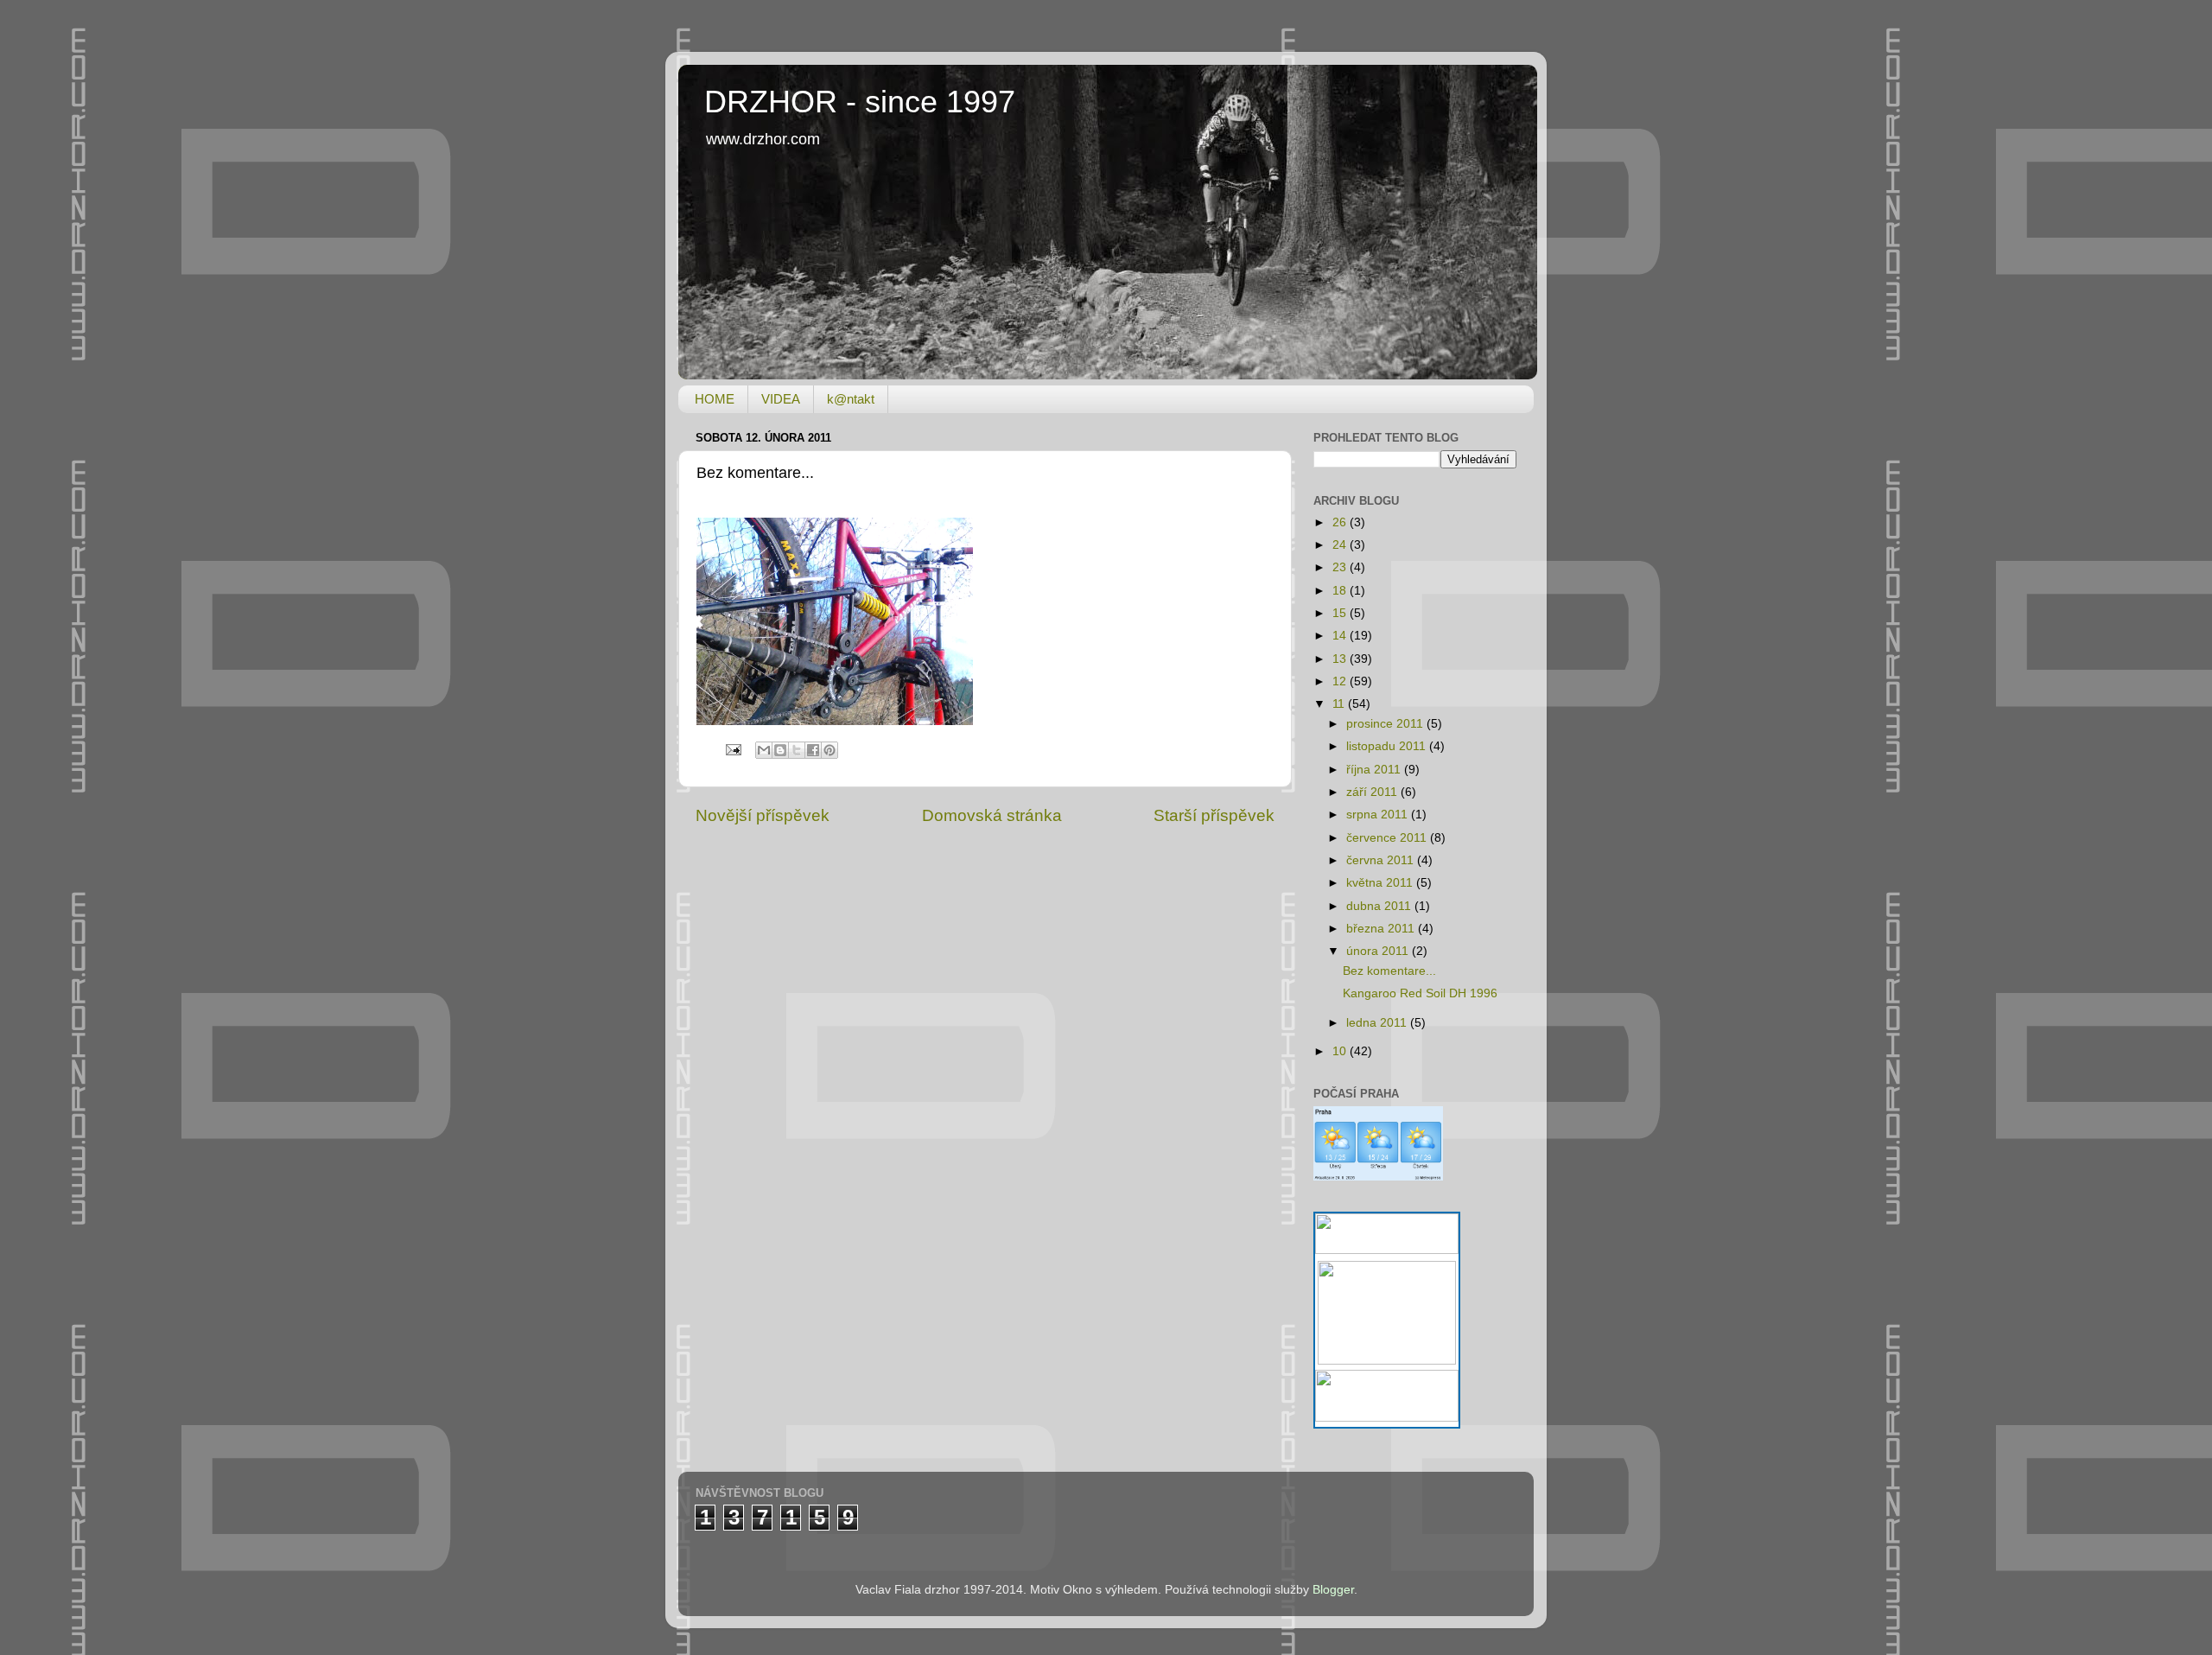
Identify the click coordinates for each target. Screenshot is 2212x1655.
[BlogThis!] (780, 750)
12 (1341, 681)
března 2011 (1382, 929)
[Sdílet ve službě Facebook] (813, 750)
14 (1341, 636)
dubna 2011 (1380, 906)
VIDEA (781, 399)
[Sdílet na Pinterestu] (829, 750)
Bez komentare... (1389, 971)
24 (1341, 545)
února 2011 (1379, 951)
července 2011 (1388, 838)
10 (1341, 1051)
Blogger (1333, 1590)
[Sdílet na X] (797, 750)
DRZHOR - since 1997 (860, 102)
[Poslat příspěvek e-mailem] (732, 750)
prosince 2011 (1386, 724)
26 (1341, 522)
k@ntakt (851, 399)
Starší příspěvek (1214, 815)
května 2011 (1381, 883)
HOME (715, 399)
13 (1341, 659)
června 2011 (1382, 860)
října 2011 (1375, 770)
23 (1341, 567)
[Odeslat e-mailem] (764, 750)
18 (1341, 591)
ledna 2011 (1378, 1023)
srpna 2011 (1379, 815)
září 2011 (1373, 792)
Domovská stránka (992, 815)
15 (1341, 613)
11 (1340, 704)
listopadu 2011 (1388, 746)
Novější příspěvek (763, 815)
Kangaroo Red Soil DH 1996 (1420, 993)
